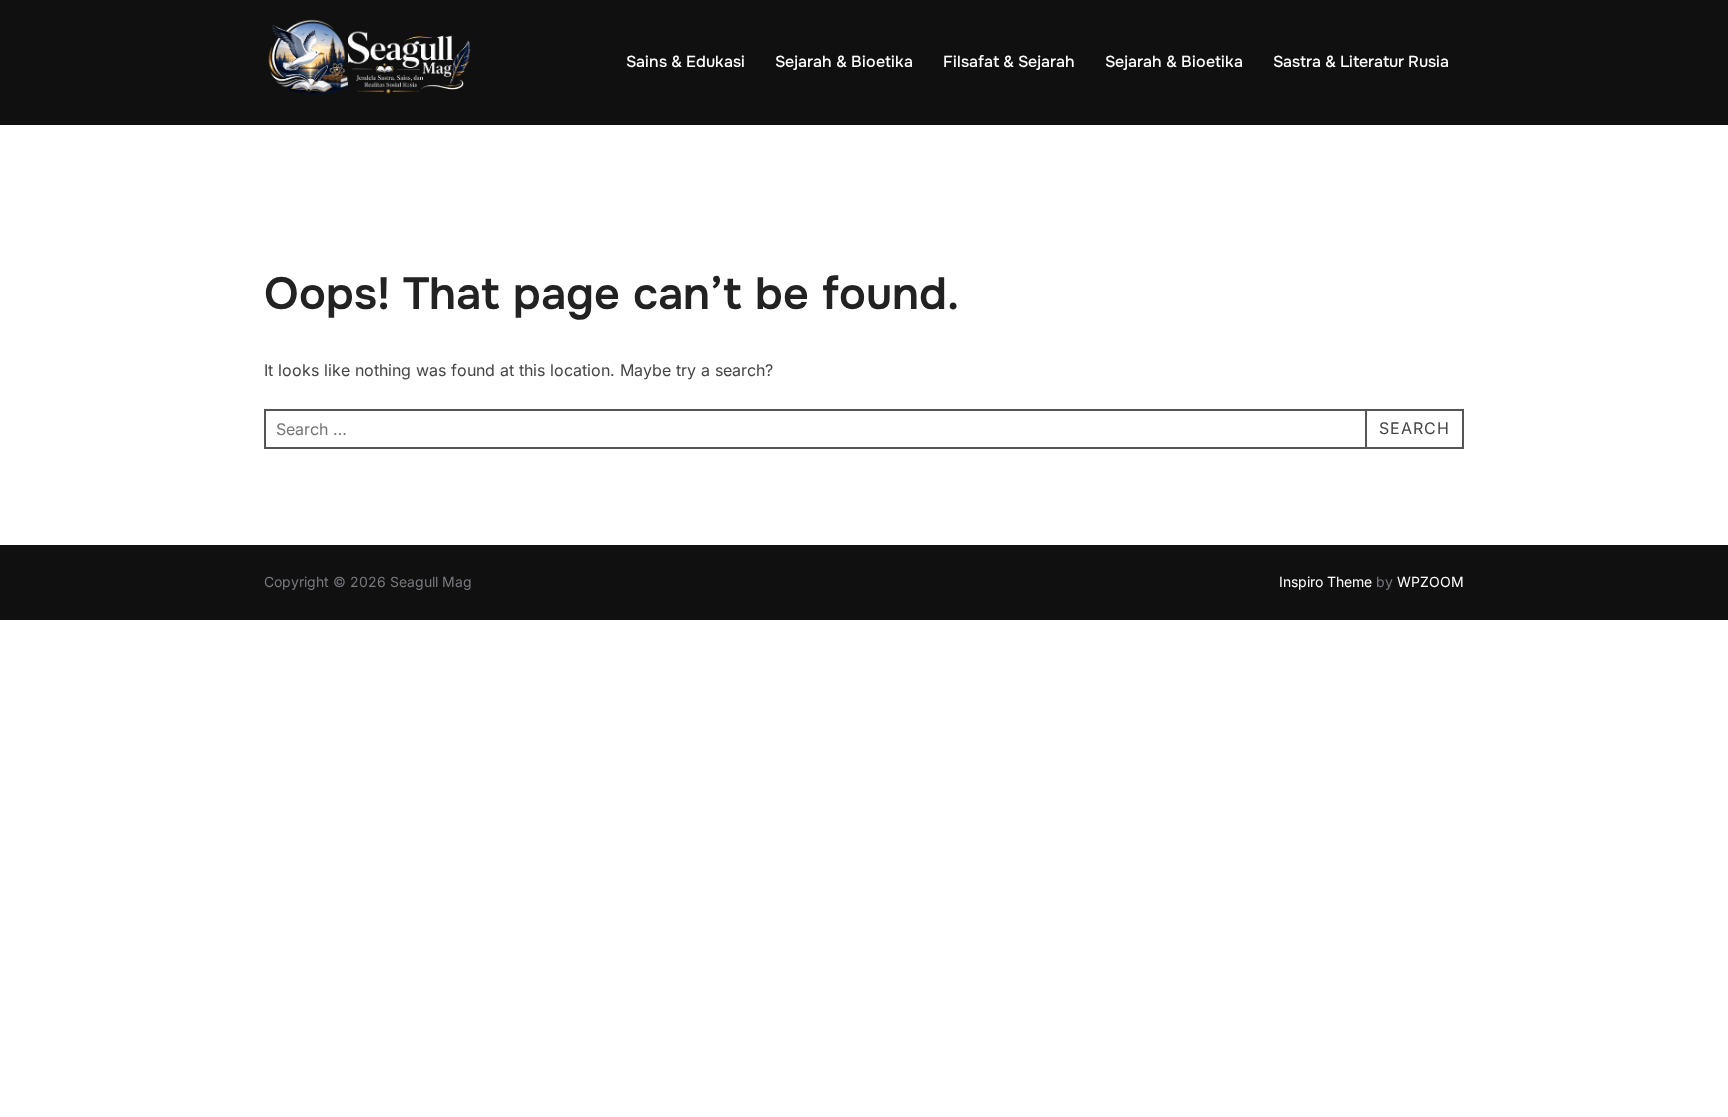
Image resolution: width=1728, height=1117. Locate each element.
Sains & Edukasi (685, 61)
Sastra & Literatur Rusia (1361, 61)
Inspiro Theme (1325, 581)
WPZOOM (1430, 581)
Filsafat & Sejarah (1009, 61)
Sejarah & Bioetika (844, 61)
